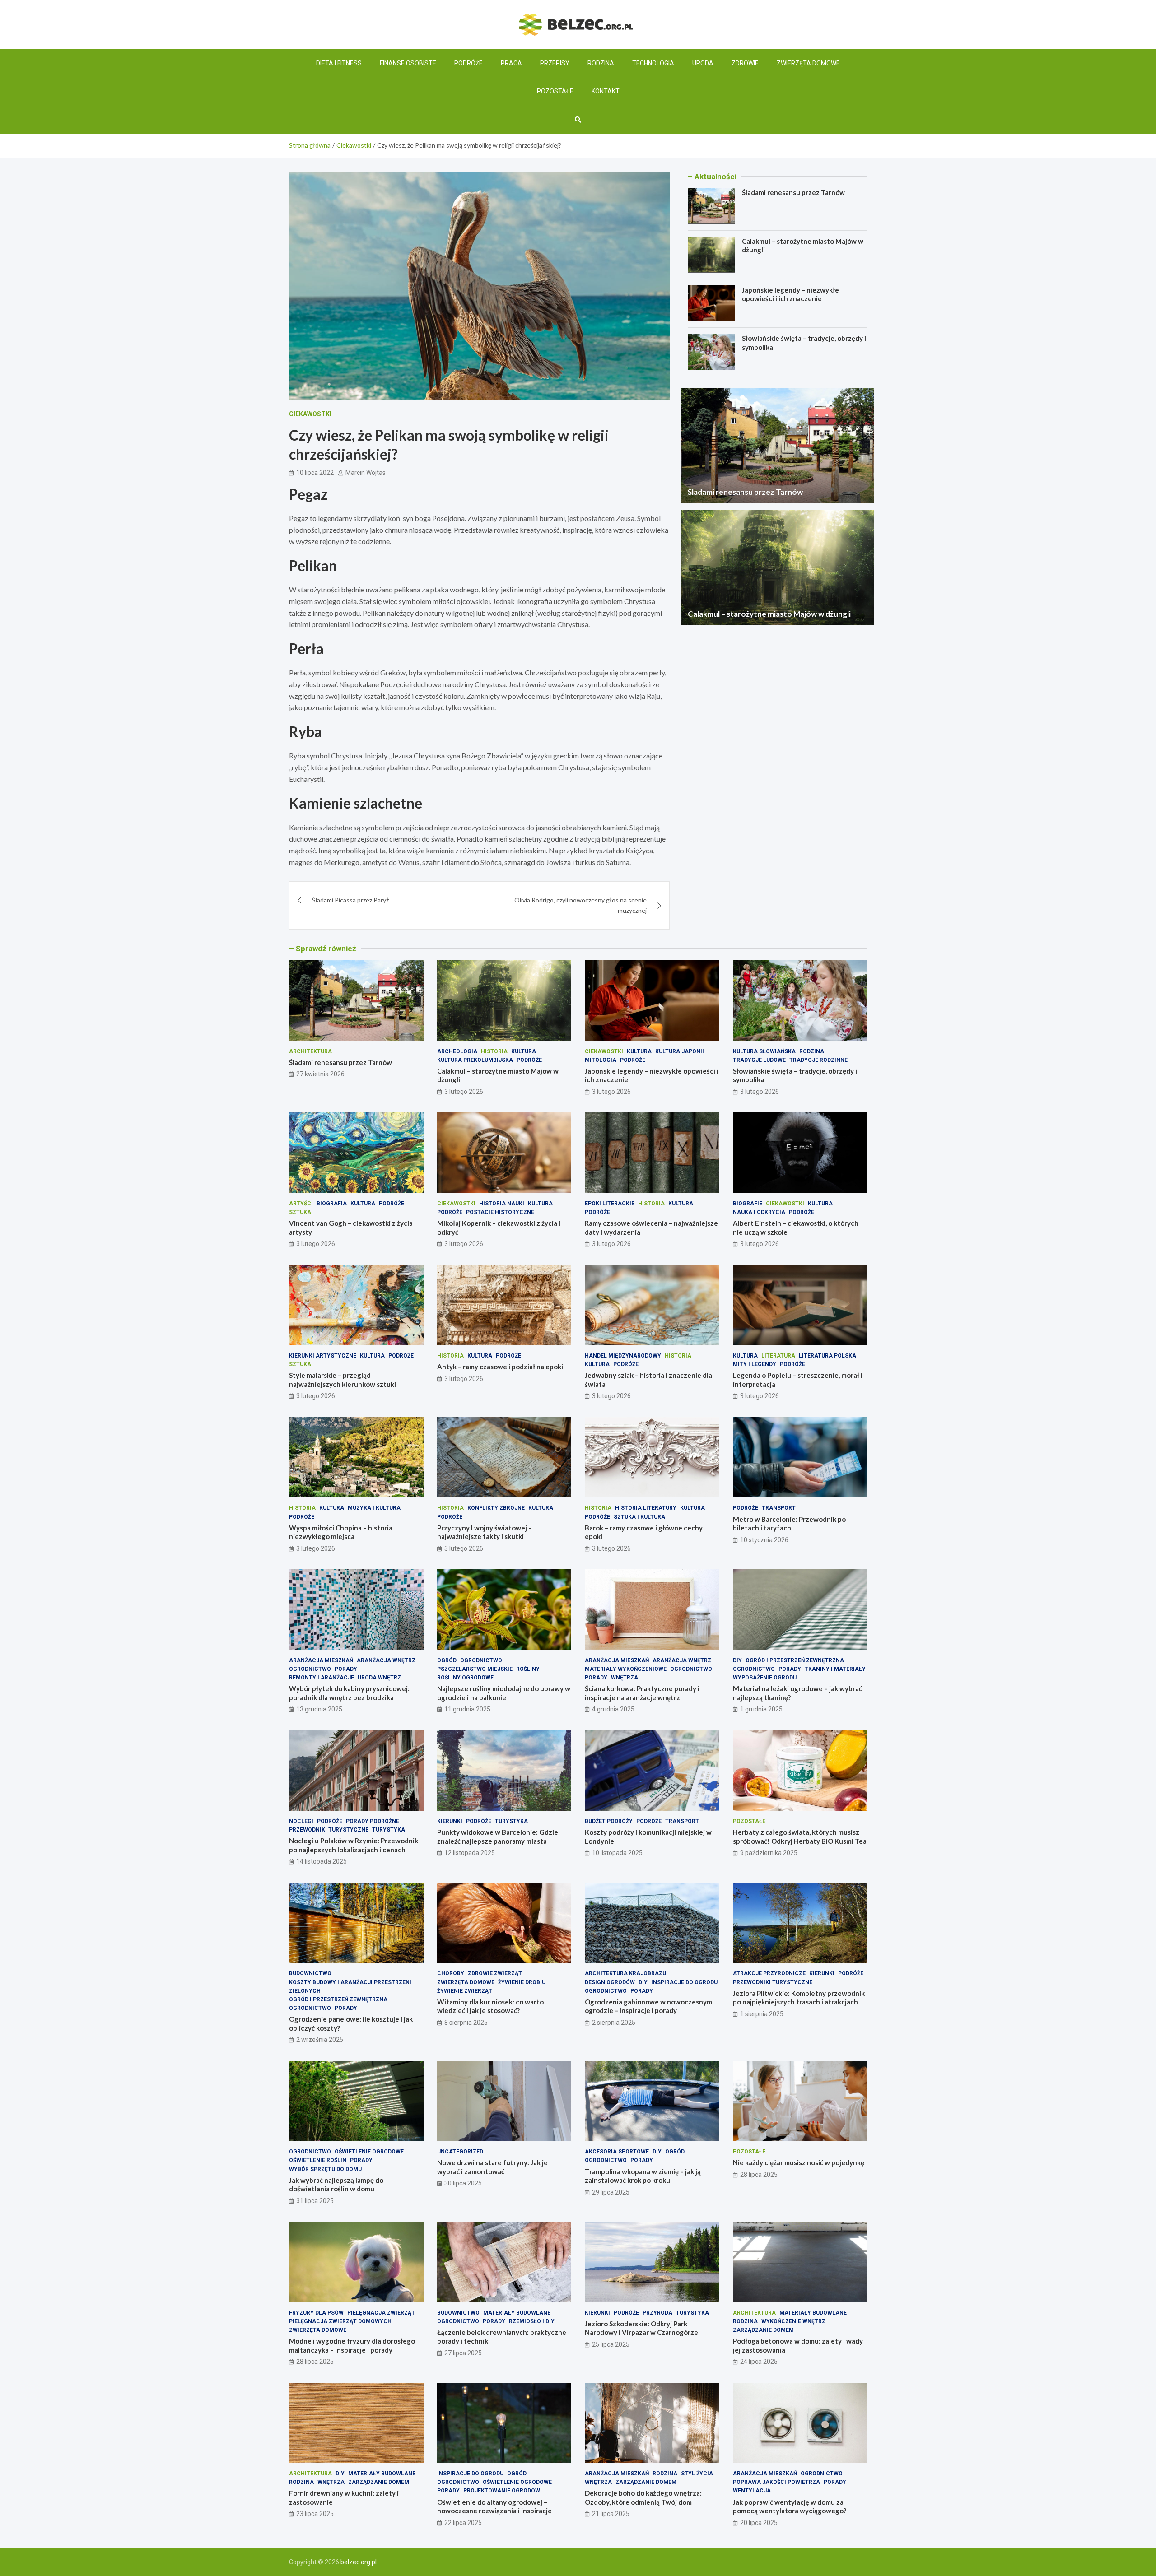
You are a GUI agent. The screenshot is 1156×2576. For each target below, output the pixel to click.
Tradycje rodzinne (818, 1060)
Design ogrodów (610, 1982)
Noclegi (301, 1821)
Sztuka (300, 1212)
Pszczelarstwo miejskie (475, 1669)
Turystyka (389, 1830)
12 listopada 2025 (470, 1853)
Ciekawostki (310, 414)
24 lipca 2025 (759, 2362)
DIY (737, 1660)
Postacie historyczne (500, 1212)
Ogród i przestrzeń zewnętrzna (795, 1660)
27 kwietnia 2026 (320, 1074)
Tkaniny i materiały (835, 1669)
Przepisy (555, 63)
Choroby (451, 1973)
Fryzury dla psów (316, 2313)
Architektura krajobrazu (625, 1973)
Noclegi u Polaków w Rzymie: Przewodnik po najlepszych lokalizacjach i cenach (354, 1845)
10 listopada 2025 (617, 1853)
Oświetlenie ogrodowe (369, 2152)
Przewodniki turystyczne (329, 1830)
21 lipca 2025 (611, 2514)
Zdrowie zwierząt (495, 1973)
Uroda (703, 63)
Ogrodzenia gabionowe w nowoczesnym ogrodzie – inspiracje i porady (648, 2006)
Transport (779, 1508)
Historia (494, 1051)
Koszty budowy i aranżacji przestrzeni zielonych (350, 1987)
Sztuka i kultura (639, 1517)
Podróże (468, 63)
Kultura (524, 1051)
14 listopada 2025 (322, 1861)
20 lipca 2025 (759, 2523)
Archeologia (457, 1051)
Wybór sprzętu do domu (325, 2169)
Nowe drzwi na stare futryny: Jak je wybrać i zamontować (492, 2167)
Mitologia (601, 1060)
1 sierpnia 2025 (762, 2014)
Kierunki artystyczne (323, 1356)
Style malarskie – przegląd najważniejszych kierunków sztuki (343, 1380)
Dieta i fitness (339, 63)
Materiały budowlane (517, 2313)
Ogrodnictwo (310, 1669)
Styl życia (697, 2474)
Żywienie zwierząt (465, 1991)
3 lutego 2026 (464, 1092)
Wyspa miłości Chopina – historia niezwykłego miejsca (341, 1532)
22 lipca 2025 (463, 2523)
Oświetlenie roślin (318, 2160)
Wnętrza (625, 1678)
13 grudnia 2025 (319, 1709)
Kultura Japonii (680, 1051)
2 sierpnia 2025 (614, 2023)
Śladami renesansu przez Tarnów (793, 192)
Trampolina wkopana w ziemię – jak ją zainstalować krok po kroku (643, 2176)
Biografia (332, 1204)
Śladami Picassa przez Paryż (350, 900)
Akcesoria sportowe (617, 2152)
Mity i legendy (755, 1364)
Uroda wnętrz (379, 1678)
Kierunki (450, 1821)
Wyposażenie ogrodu (765, 1678)
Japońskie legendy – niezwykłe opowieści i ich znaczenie (790, 294)
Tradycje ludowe (759, 1060)
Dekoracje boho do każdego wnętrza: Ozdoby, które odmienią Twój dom (643, 2497)
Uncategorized (460, 2152)
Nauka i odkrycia (759, 1212)
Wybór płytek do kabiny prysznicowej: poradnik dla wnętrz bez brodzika (349, 1693)
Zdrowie (745, 63)
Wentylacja (752, 2491)
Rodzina (601, 63)
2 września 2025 (320, 2040)
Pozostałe (555, 91)
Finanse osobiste (408, 63)
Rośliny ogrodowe (465, 1678)
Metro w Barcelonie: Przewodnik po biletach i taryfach (789, 1524)
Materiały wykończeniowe (626, 1669)
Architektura (310, 1051)
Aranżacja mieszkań (321, 1660)
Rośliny (528, 1669)
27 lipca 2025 (463, 2353)
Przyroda (657, 2313)
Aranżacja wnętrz (386, 1660)
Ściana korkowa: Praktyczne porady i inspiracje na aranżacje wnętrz (642, 1693)
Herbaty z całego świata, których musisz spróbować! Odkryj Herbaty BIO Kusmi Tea (800, 1837)
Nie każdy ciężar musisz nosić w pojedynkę (799, 2162)
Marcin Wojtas (366, 473)
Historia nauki (502, 1204)
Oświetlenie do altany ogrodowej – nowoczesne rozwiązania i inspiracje (494, 2506)
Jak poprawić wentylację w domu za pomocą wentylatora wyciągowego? (790, 2506)
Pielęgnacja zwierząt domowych (340, 2321)
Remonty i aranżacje (322, 1678)
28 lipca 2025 (759, 2175)
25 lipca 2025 (611, 2344)
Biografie (748, 1204)
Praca (511, 63)
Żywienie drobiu (522, 1982)
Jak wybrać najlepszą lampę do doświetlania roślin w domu (336, 2185)
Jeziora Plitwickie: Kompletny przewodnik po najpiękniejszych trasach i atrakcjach (799, 1998)
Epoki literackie (610, 1204)
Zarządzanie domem (763, 2330)
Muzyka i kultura (374, 1508)
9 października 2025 (769, 1853)
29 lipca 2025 (611, 2192)
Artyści (301, 1204)
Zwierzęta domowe (808, 63)
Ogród (447, 1660)
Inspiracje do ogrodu (684, 1982)
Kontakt (606, 91)
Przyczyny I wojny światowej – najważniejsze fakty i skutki (485, 1532)
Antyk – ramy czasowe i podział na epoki (500, 1367)
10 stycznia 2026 (764, 1540)
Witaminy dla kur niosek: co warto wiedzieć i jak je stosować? (490, 2006)
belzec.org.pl (359, 2562)
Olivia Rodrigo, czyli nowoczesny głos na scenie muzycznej (580, 905)
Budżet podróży (609, 1821)
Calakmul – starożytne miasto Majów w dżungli (769, 614)
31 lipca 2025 (315, 2201)
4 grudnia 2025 (613, 1709)
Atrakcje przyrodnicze (769, 1973)
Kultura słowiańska (764, 1051)
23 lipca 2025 (315, 2514)
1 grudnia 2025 (761, 1709)
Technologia (653, 63)
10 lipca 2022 (315, 473)
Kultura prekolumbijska (475, 1060)
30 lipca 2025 (463, 2183)
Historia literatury (646, 1508)
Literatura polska (827, 1356)
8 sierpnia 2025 (466, 2023)
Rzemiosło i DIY (532, 2321)
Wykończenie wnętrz (793, 2321)
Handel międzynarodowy (623, 1356)
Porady (346, 1669)
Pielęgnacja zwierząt (381, 2313)
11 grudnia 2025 (467, 1709)
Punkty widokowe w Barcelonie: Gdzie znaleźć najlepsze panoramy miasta (498, 1837)
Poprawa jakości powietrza (776, 2482)
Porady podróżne (373, 1821)
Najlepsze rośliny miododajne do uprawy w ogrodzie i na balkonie (504, 1693)
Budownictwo (310, 1973)
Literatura (778, 1356)
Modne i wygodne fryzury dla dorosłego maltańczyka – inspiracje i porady (352, 2345)
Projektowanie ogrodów (502, 2491)
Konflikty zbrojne (496, 1508)
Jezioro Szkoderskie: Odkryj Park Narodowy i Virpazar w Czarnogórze (641, 2328)
